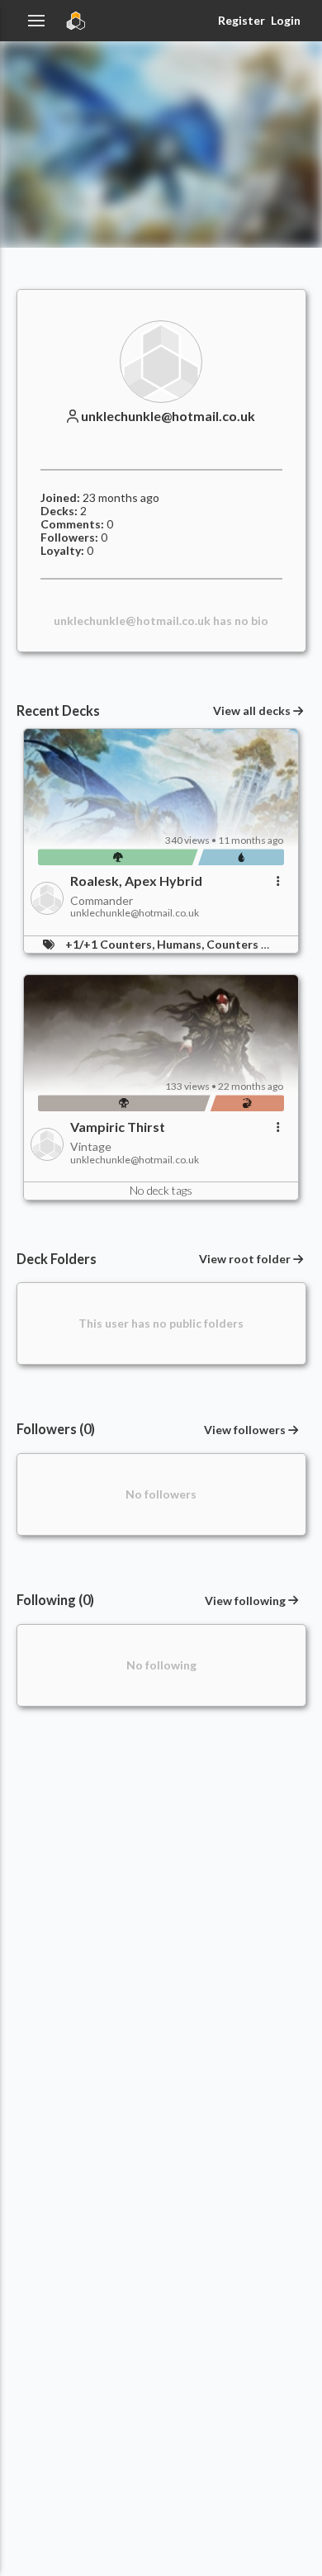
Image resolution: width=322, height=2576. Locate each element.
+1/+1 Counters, (111, 944)
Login (286, 20)
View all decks (252, 711)
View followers (245, 1430)
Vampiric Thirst (118, 1127)
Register (241, 20)
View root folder (245, 1259)
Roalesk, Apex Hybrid (136, 881)
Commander (102, 900)
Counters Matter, (256, 944)
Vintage (91, 1146)
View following (245, 1601)
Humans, (182, 944)
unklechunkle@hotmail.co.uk (168, 416)
